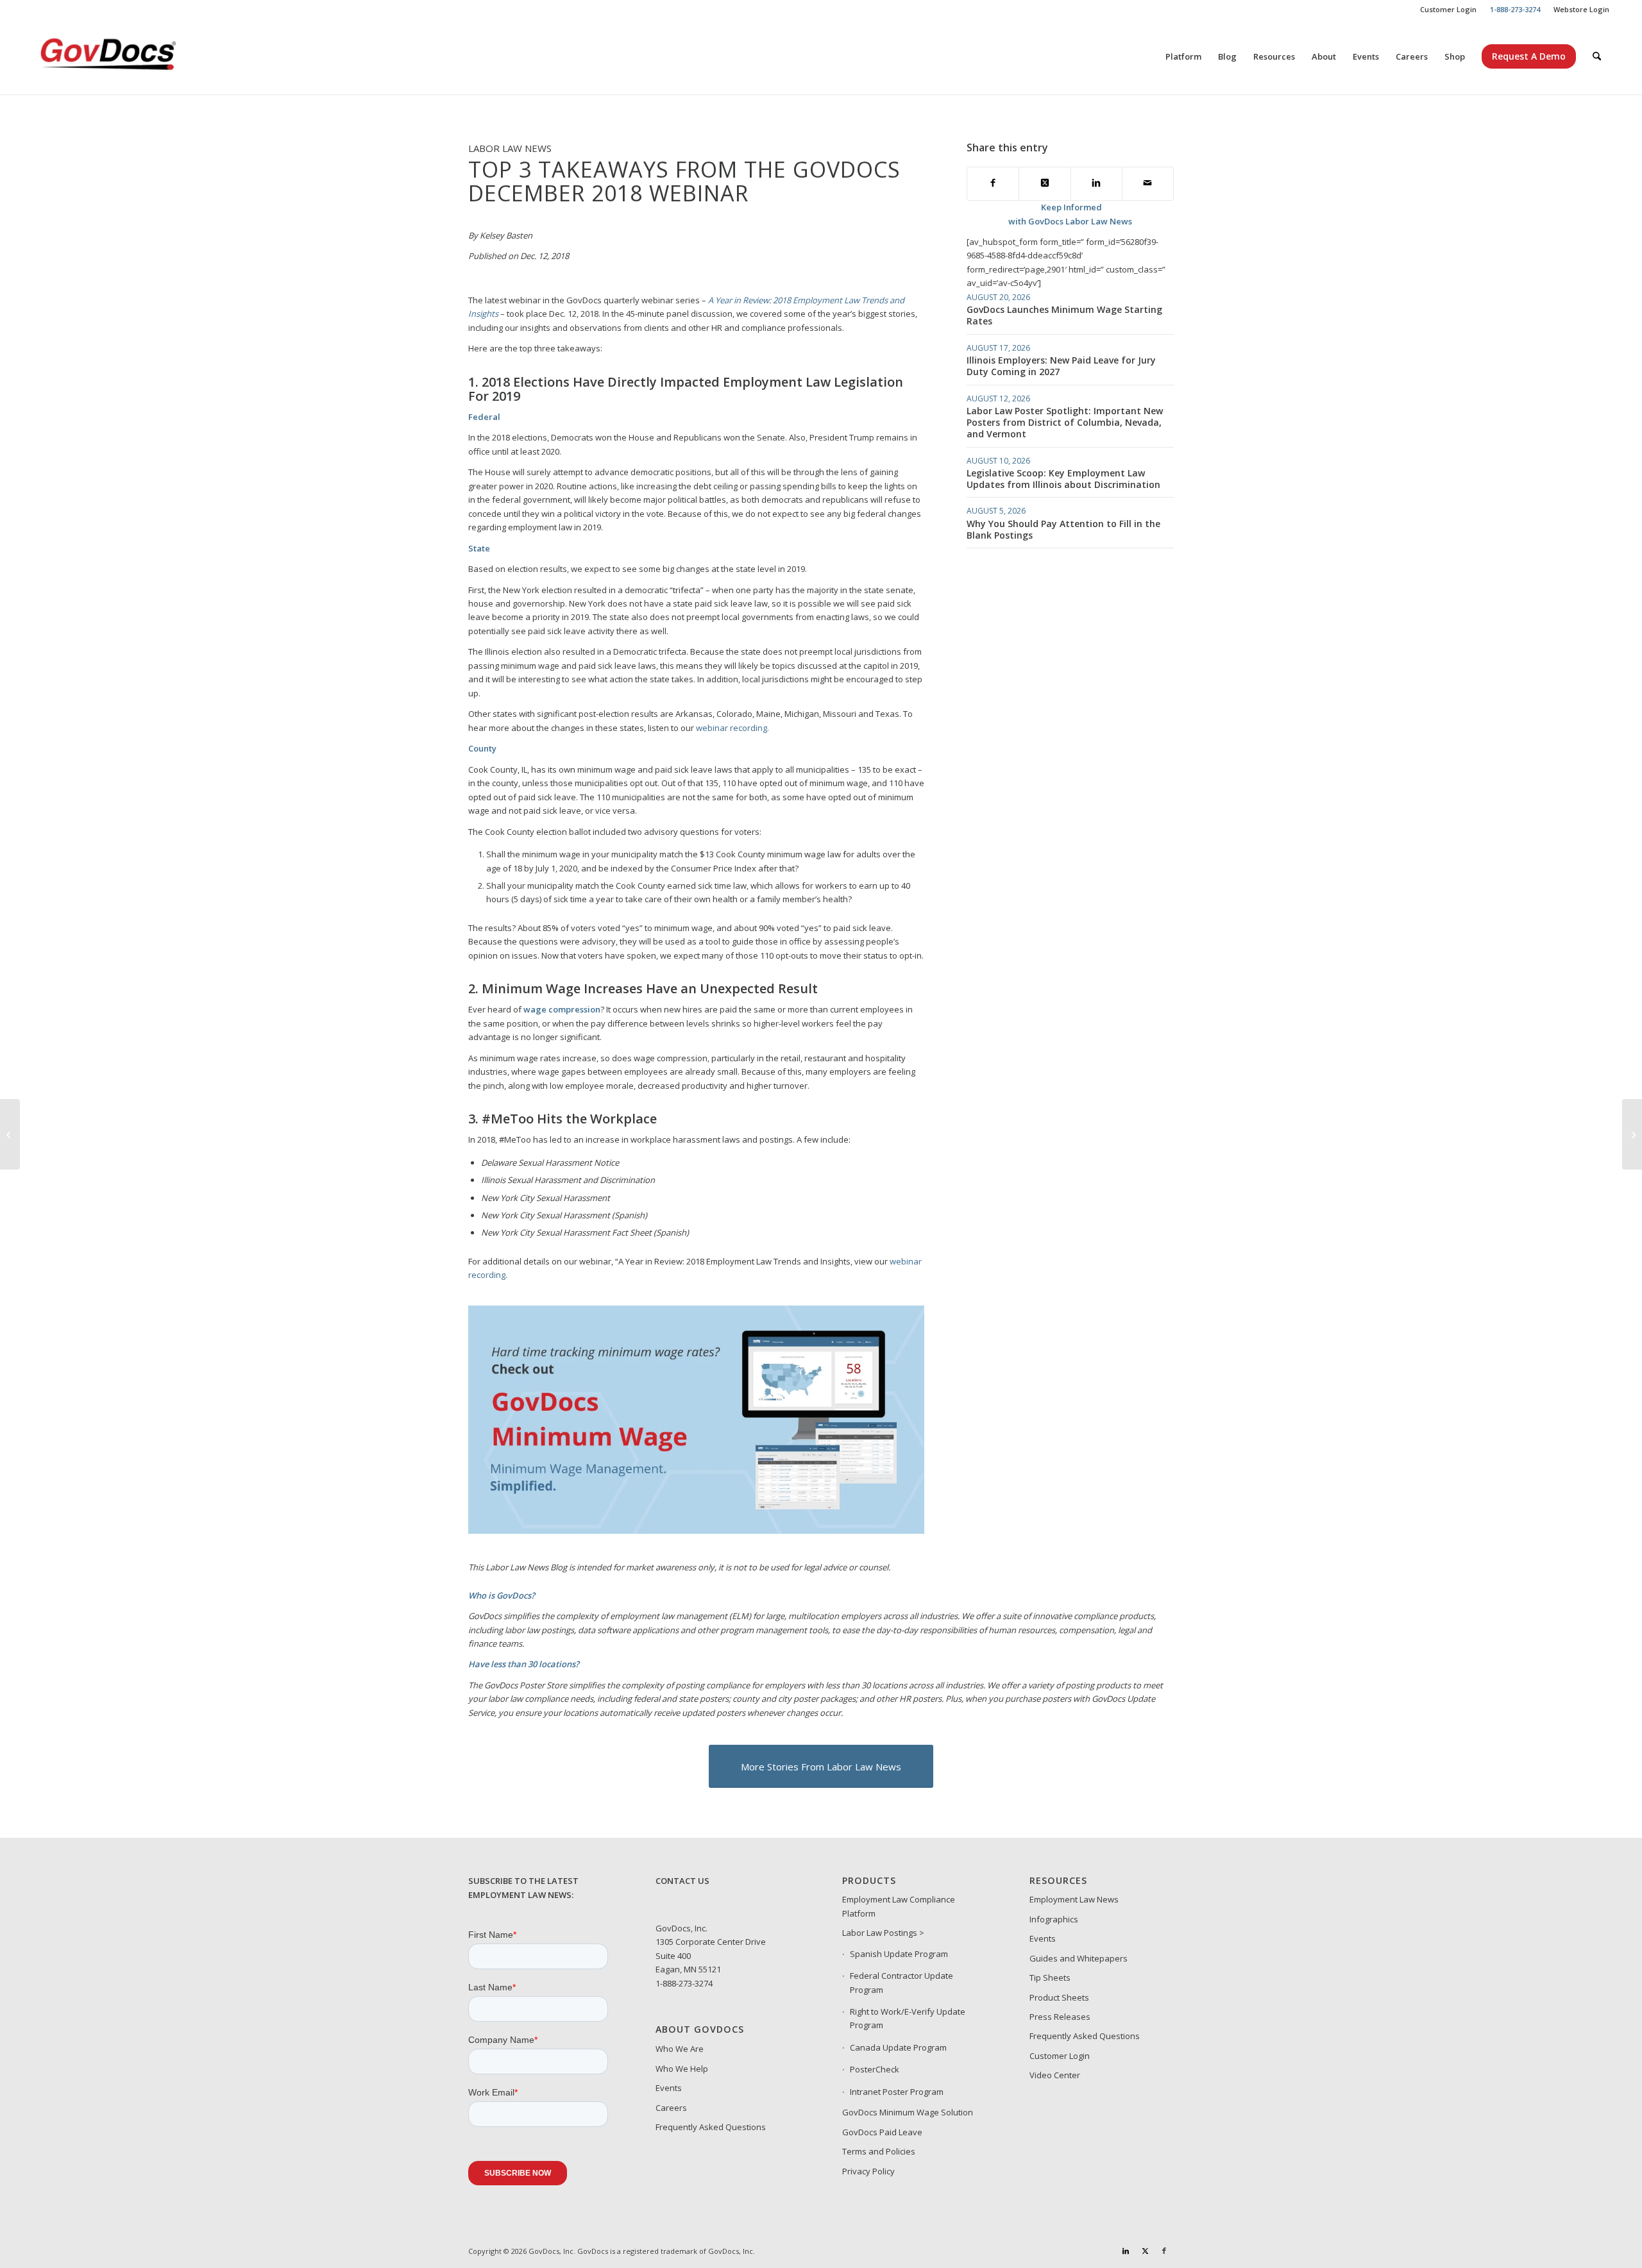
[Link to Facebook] (1164, 2251)
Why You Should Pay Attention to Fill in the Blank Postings (1063, 529)
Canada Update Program (898, 2047)
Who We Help (682, 2069)
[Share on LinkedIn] (1096, 184)
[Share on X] (1045, 184)
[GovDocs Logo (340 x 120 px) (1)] (140, 56)
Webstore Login (1581, 9)
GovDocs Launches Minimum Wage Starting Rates (1064, 315)
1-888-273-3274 (684, 1983)
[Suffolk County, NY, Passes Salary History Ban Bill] (10, 1134)
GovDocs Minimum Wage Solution (908, 2112)
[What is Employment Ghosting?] (1632, 1134)
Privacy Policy (868, 2171)
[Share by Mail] (1148, 184)
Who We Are (680, 2049)
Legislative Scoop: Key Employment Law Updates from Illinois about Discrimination (1063, 479)
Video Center (1055, 2075)
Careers (671, 2108)
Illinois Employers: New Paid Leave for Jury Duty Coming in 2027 (1061, 366)
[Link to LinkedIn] (1126, 2251)
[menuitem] (1449, 10)
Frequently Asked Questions (711, 2127)
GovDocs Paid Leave (882, 2132)
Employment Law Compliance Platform (899, 1906)
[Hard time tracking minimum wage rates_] (696, 1531)
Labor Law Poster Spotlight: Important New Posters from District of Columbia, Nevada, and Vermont (1065, 422)
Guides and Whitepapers (1079, 1958)
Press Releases (1060, 2017)
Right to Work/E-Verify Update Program (908, 2018)
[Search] (1597, 56)
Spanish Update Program (899, 1954)
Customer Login (1448, 9)
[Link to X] (1145, 2251)
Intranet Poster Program (897, 2092)
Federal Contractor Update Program (901, 1982)
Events (669, 2088)
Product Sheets (1059, 1997)
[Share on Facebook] (993, 184)
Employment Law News (1074, 1899)
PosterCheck (875, 2069)
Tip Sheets (1050, 1978)
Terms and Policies (879, 2151)
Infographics (1054, 1919)
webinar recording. (732, 728)
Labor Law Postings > (883, 1933)
